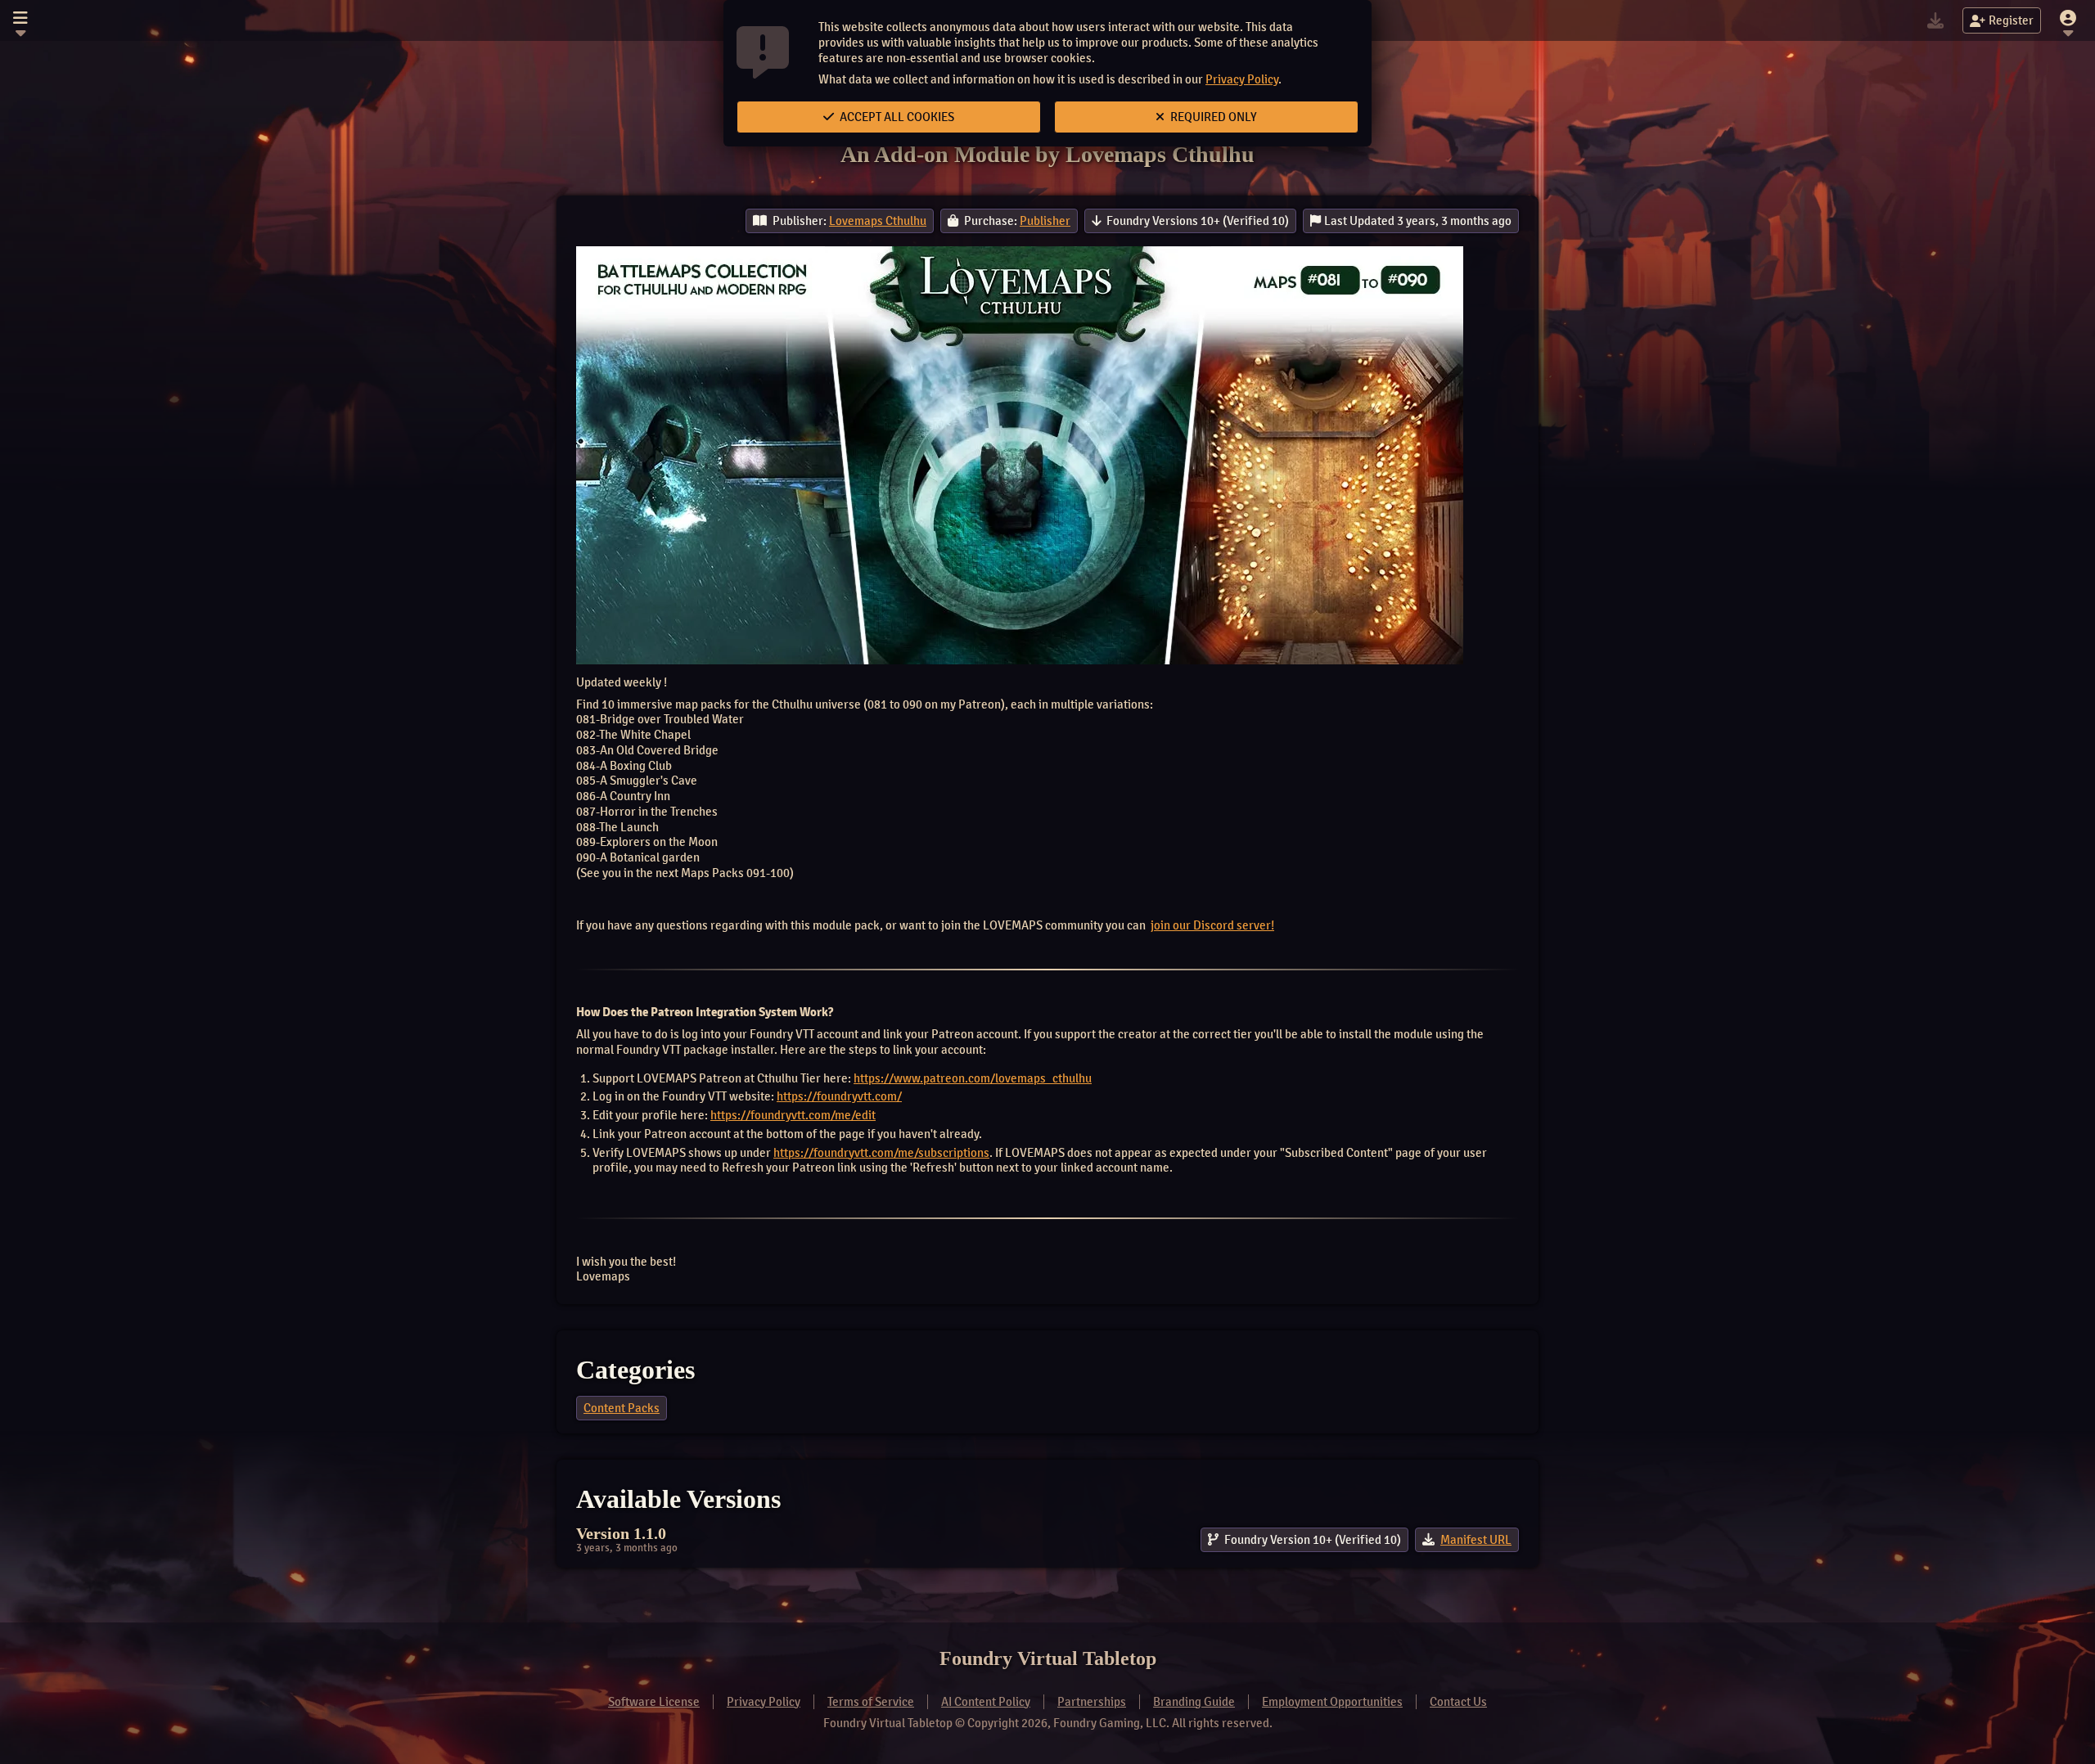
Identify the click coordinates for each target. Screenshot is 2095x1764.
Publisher (1045, 221)
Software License (654, 1702)
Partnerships (1092, 1702)
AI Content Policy (986, 1702)
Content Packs (622, 1408)
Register (2011, 20)
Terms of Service (871, 1702)
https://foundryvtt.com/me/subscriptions (881, 1153)
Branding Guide (1194, 1702)
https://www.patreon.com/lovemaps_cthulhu (973, 1078)
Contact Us (1458, 1702)
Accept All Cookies (896, 117)
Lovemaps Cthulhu (878, 221)
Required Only (1212, 117)
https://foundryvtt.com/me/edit (793, 1115)
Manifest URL (1476, 1540)
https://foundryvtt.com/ (839, 1096)
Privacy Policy (1242, 79)
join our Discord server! (1212, 925)
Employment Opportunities (1332, 1702)
